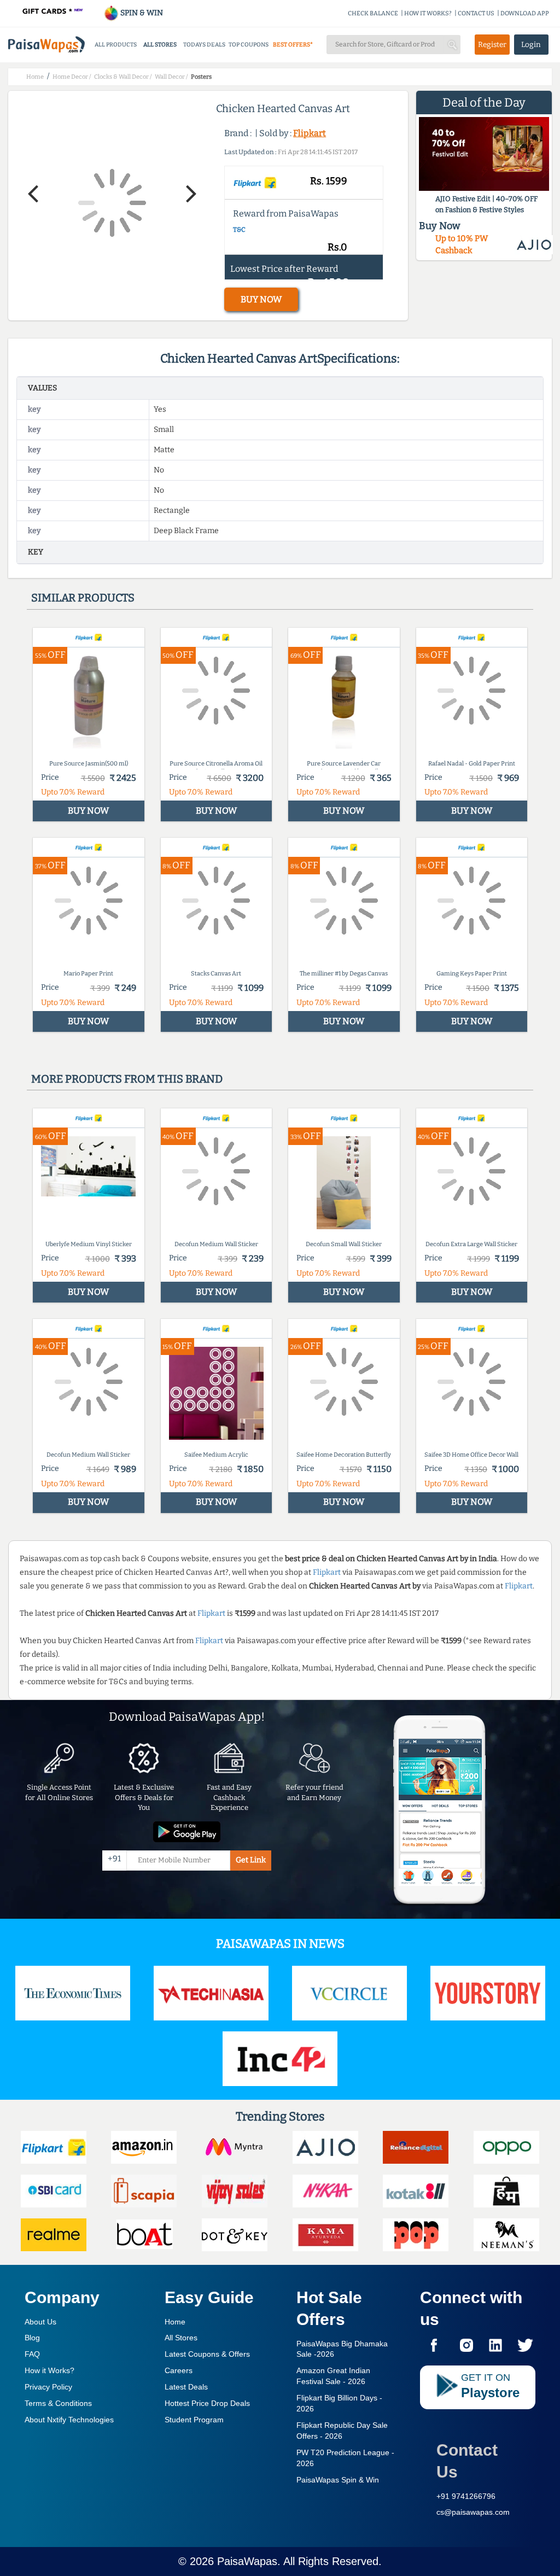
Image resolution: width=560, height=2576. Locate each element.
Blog (32, 2338)
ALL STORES (160, 45)
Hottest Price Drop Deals (207, 2403)
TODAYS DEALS (204, 45)
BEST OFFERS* (293, 45)
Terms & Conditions (58, 2403)
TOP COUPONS (249, 45)
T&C (239, 230)
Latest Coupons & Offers (207, 2354)
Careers (179, 2370)
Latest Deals (186, 2387)
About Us (40, 2322)
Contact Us (467, 2461)
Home (175, 2322)
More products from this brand (127, 1079)
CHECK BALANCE (373, 13)
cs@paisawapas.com (473, 2512)
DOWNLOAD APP (525, 13)
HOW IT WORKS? (428, 13)
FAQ (32, 2354)
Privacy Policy (48, 2387)
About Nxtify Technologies (69, 2420)
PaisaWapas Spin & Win (338, 2480)
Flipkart (310, 133)
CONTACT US (476, 13)
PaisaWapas (247, 2561)
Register (492, 45)
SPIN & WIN (141, 13)
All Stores (181, 2338)
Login (531, 45)
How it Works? (49, 2370)
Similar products (83, 598)
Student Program (194, 2420)
